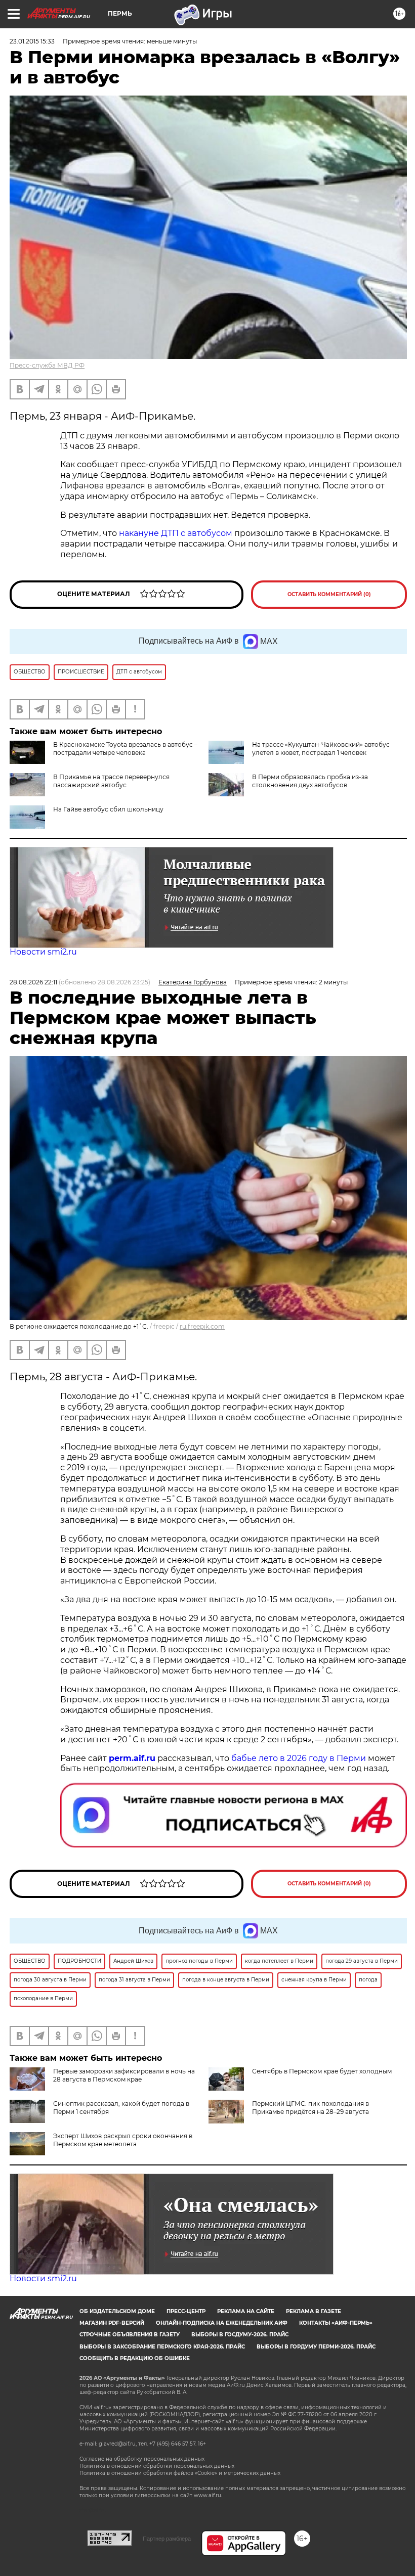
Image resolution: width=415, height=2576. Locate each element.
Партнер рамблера (167, 2539)
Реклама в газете (314, 2311)
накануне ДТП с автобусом (177, 533)
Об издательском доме (117, 2311)
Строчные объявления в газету (130, 2335)
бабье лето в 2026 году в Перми (299, 1758)
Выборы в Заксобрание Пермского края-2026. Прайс (162, 2347)
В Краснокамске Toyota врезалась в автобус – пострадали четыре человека (125, 749)
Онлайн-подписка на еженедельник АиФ (222, 2323)
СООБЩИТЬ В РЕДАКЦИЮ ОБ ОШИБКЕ (135, 2358)
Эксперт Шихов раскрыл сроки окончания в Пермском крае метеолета (123, 2140)
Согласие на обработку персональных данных (142, 2459)
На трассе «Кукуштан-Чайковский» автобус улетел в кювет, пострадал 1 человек (321, 749)
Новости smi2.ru (43, 952)
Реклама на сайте (246, 2311)
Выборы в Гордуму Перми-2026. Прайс (316, 2347)
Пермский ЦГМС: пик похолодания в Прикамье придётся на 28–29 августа (310, 2108)
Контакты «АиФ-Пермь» (336, 2323)
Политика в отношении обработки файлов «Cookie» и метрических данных (180, 2473)
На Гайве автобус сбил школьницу (108, 809)
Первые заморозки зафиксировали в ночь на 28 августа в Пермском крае (124, 2075)
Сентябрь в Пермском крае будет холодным (322, 2071)
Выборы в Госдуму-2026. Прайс (240, 2335)
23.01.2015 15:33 (32, 41)
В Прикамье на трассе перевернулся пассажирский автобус (111, 781)
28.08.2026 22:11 (33, 982)
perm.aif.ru (132, 1758)
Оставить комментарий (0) (329, 594)
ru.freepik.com (202, 1326)
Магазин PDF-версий (112, 2323)
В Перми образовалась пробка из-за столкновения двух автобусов (310, 781)
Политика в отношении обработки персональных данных (157, 2466)
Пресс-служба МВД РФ (47, 365)
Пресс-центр (186, 2311)
